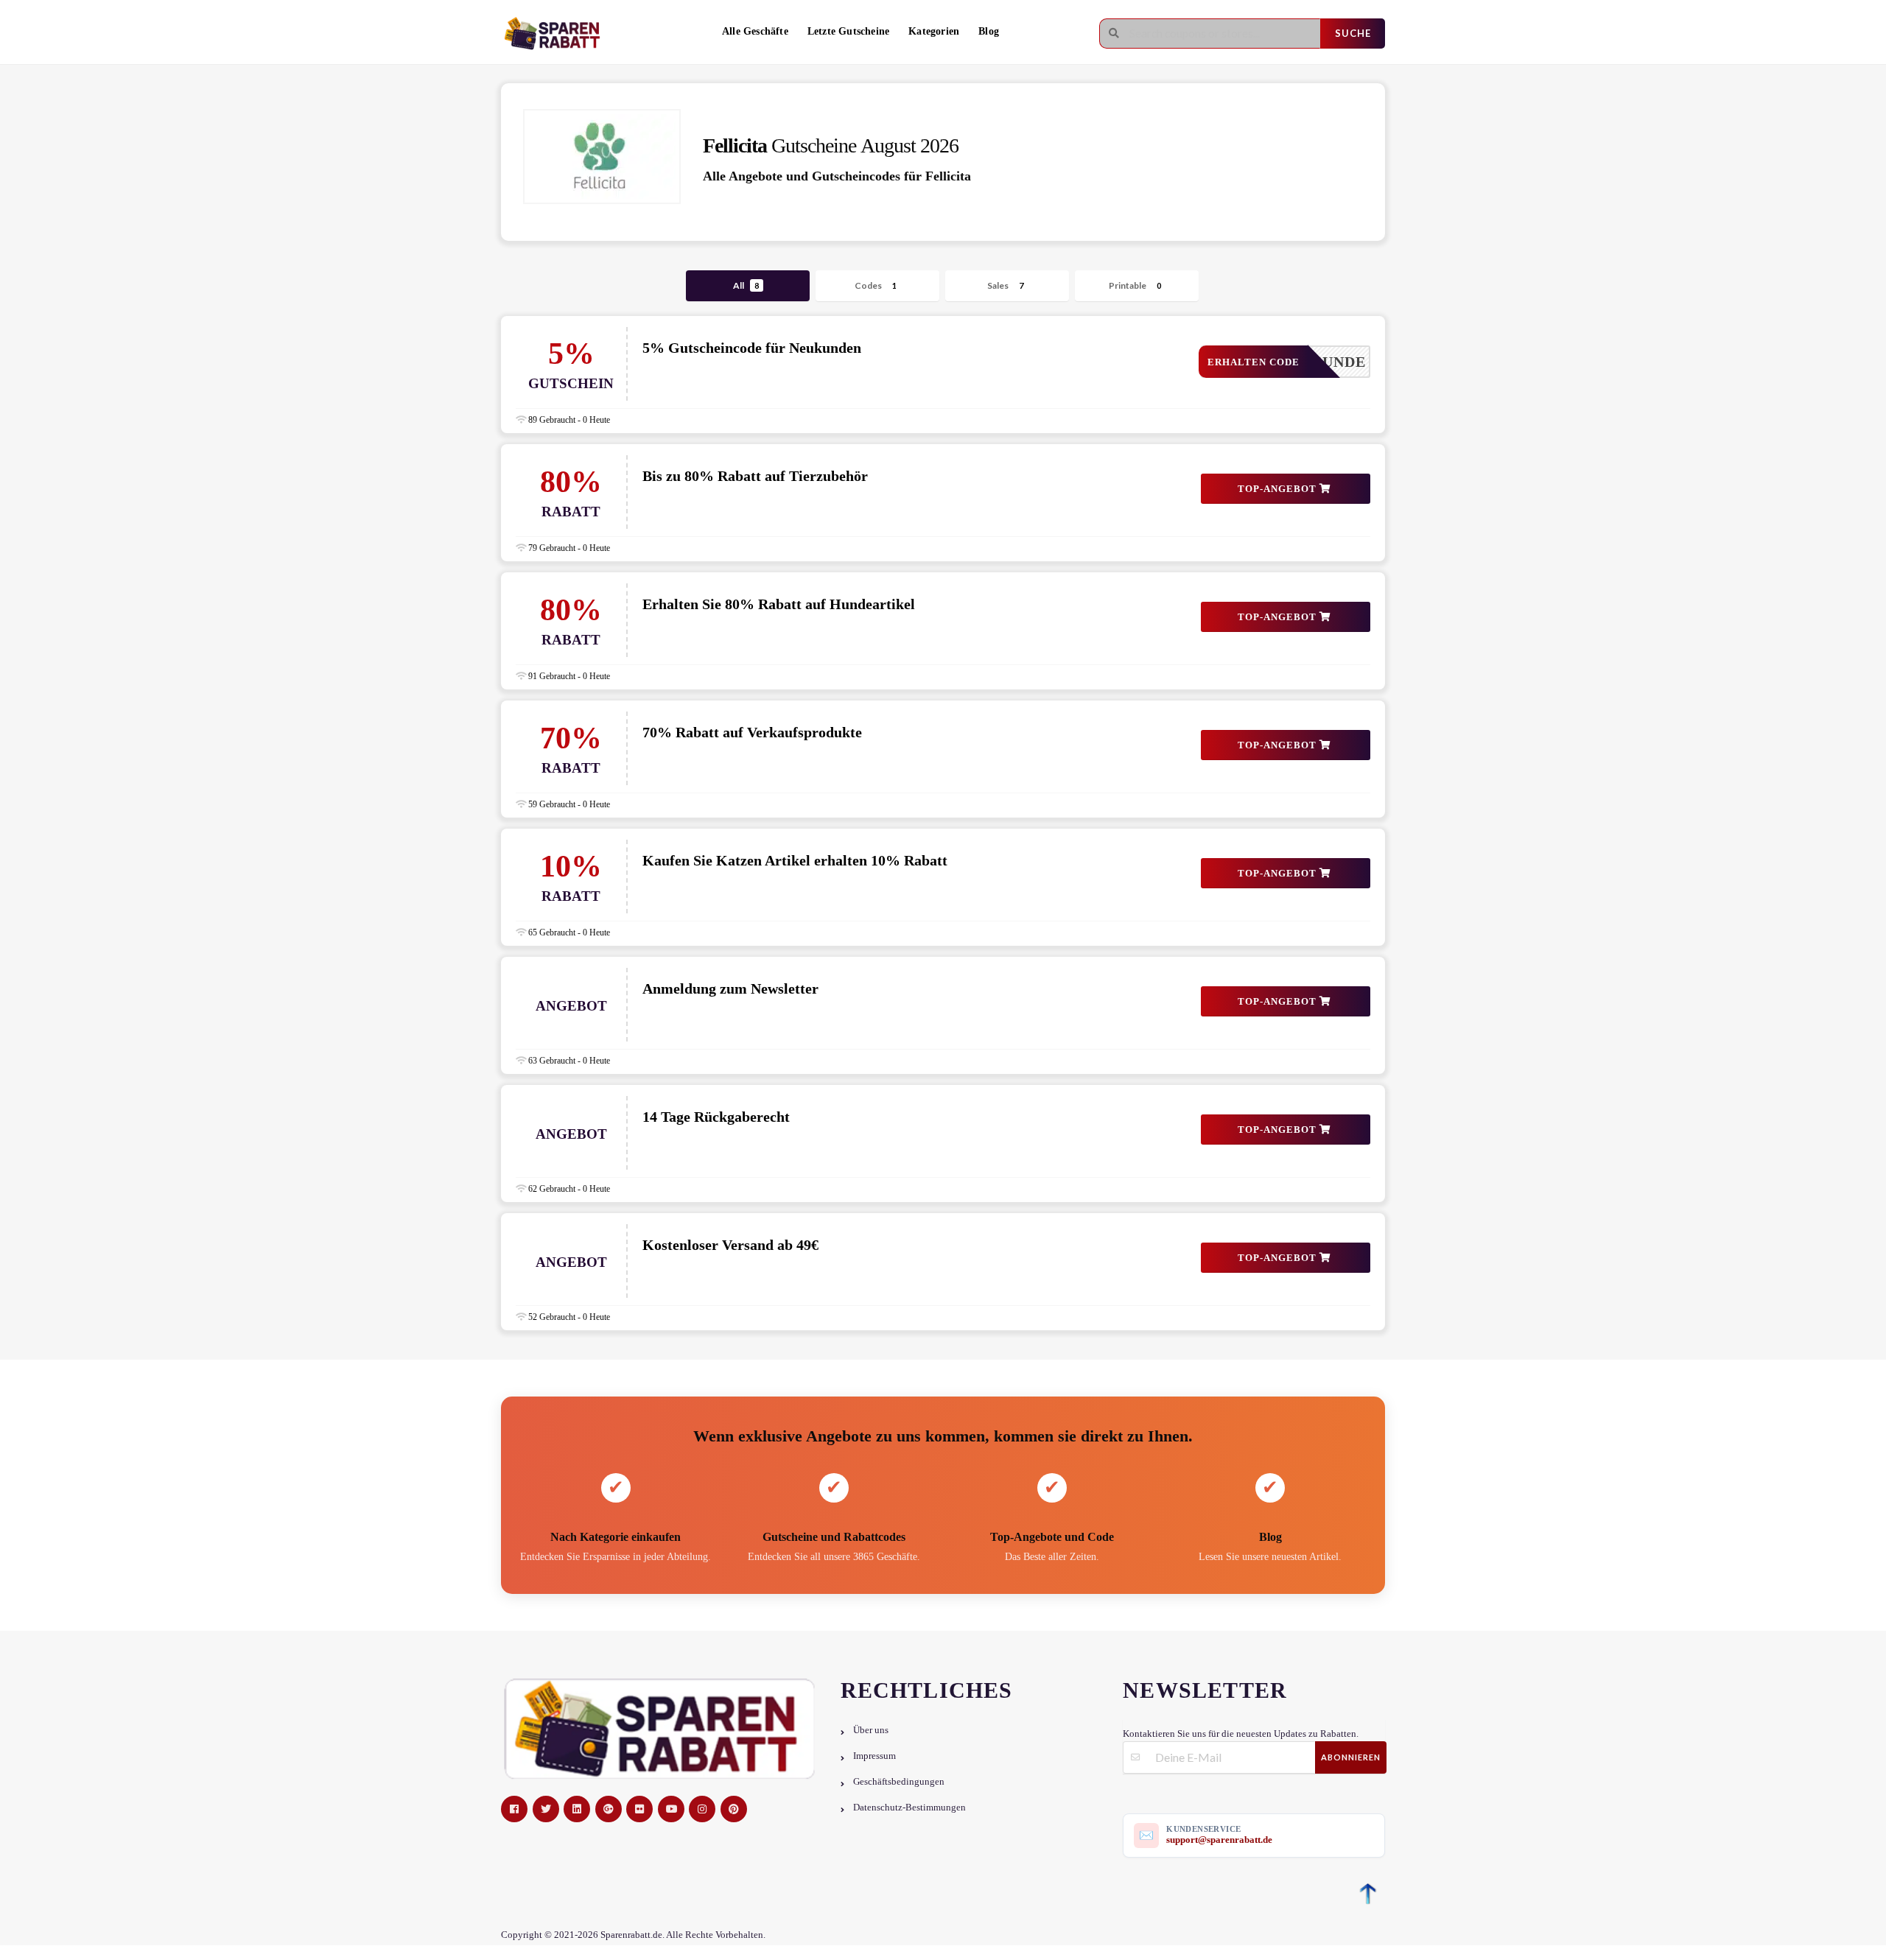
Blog (989, 31)
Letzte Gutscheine (848, 31)
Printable (1135, 285)
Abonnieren (1351, 1757)
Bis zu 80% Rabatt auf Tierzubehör (755, 476)
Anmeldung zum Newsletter (730, 988)
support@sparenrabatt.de (1219, 1840)
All (746, 285)
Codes (876, 285)
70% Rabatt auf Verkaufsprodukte (752, 732)
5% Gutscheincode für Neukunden (752, 348)
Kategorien (934, 31)
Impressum (874, 1756)
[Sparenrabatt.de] (556, 34)
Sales (1005, 285)
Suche (1353, 33)
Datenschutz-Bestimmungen (909, 1808)
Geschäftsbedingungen (899, 1782)
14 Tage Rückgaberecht (716, 1117)
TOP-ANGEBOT (1279, 489)
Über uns (871, 1730)
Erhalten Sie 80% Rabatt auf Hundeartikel (779, 604)
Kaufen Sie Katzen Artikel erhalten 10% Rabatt (795, 860)
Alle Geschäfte (755, 31)
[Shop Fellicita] (602, 157)
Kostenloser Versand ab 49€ (730, 1245)
